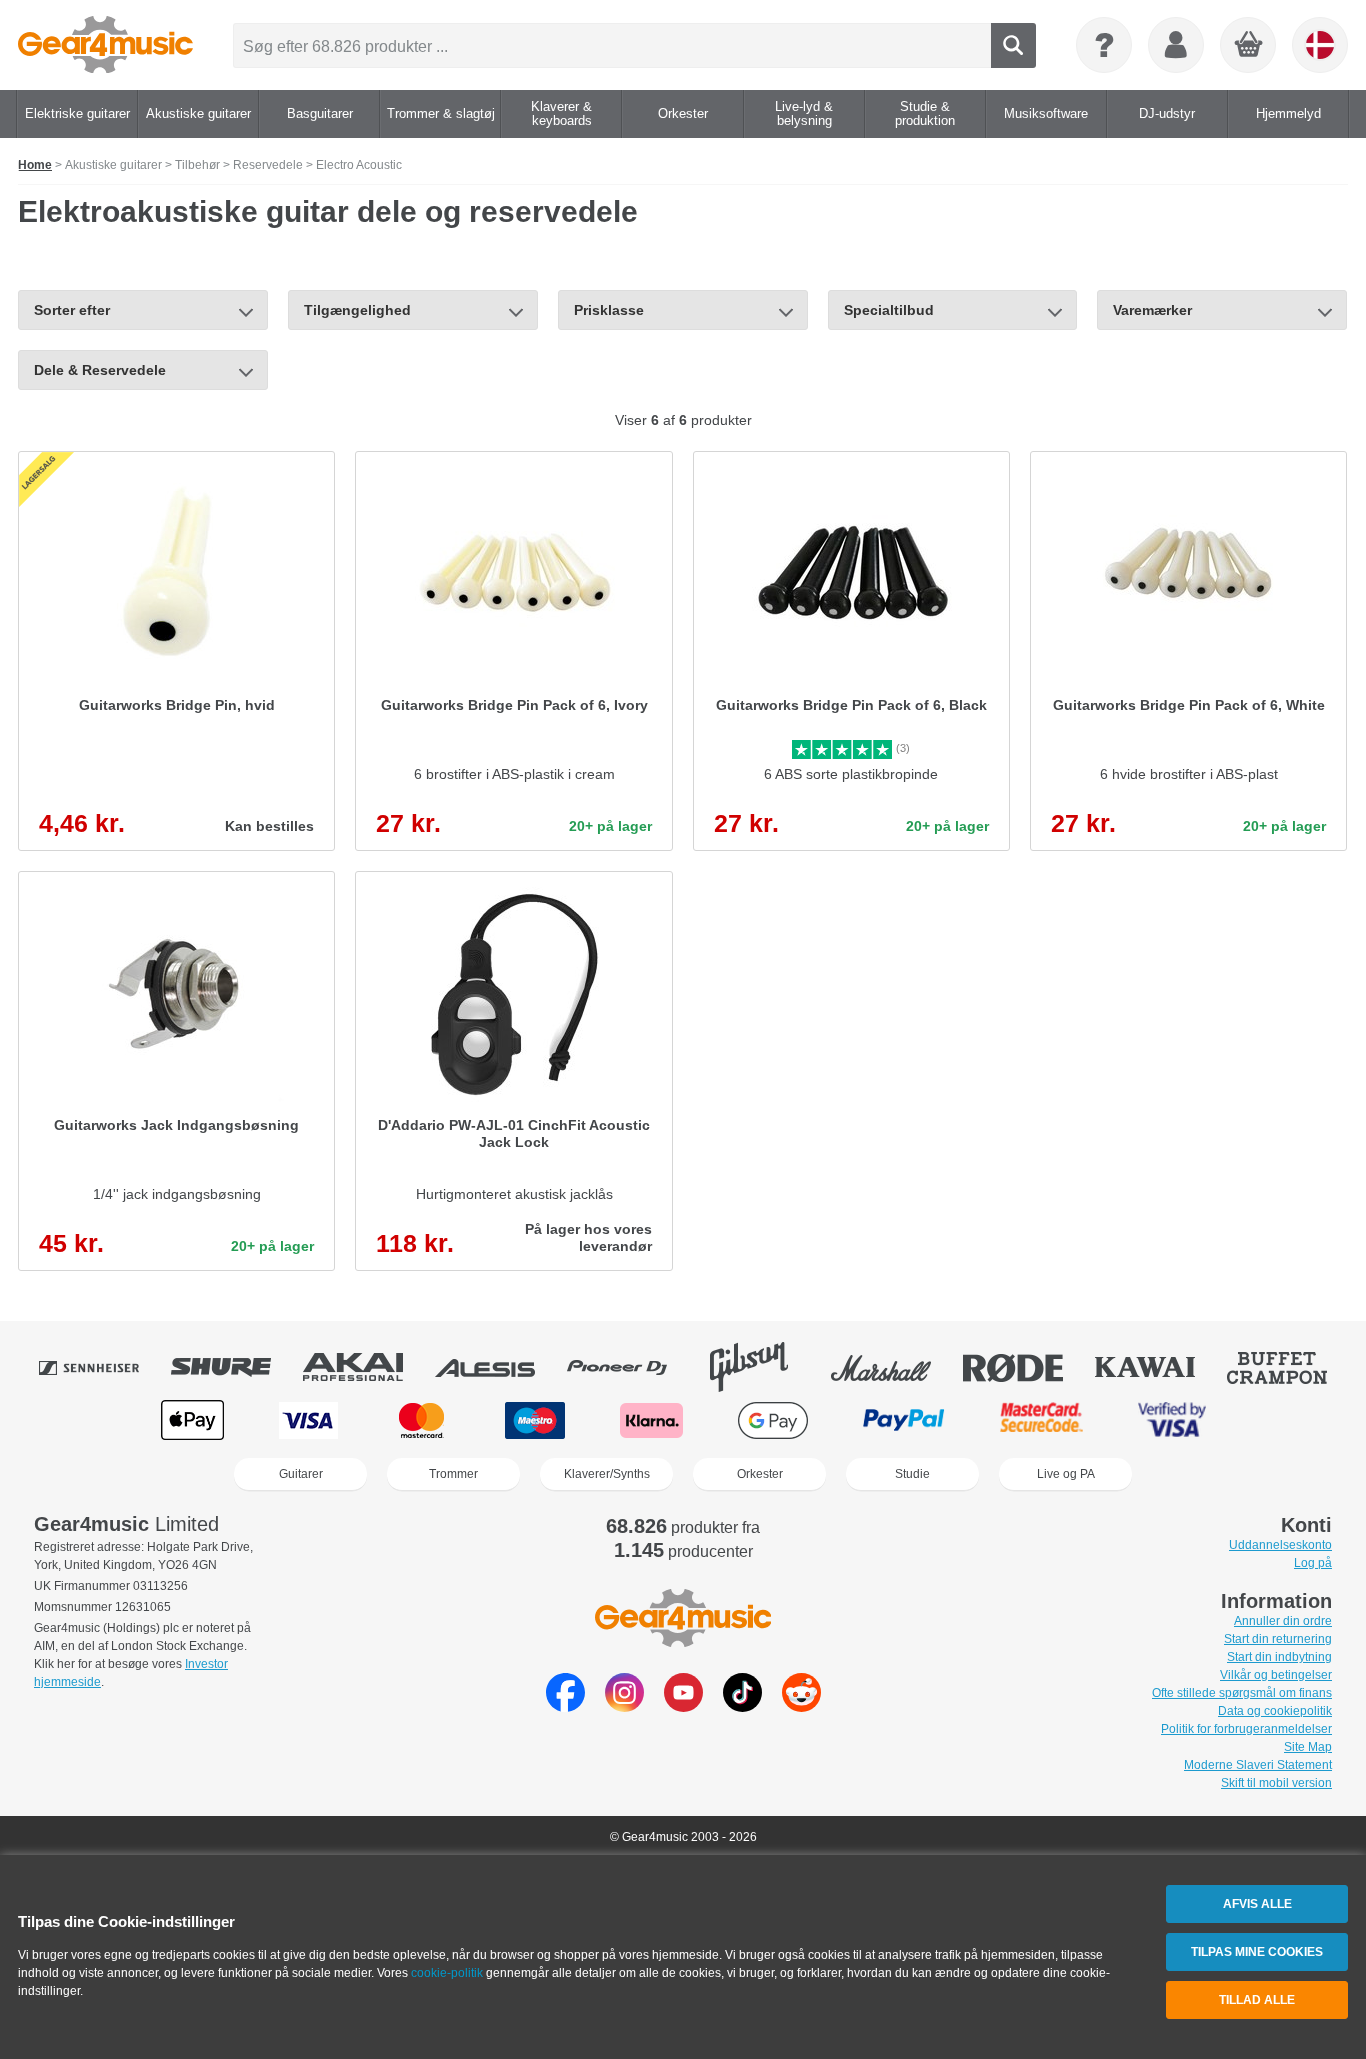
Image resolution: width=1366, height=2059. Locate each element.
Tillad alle (1257, 2000)
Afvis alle (1257, 1904)
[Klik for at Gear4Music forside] (105, 45)
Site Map (1308, 1747)
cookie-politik (447, 1973)
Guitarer (301, 1474)
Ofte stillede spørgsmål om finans (1242, 1693)
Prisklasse (609, 310)
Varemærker (1152, 310)
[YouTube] (683, 1706)
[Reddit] (801, 1706)
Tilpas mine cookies (1257, 1952)
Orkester (760, 1474)
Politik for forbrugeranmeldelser (1246, 1729)
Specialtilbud (889, 310)
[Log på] (1176, 45)
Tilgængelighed (357, 310)
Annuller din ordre (1283, 1621)
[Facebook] (565, 1706)
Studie (912, 1474)
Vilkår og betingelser (1276, 1675)
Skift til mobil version (1276, 1783)
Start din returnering (1278, 1639)
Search (1013, 45)
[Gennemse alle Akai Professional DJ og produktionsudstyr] (367, 1367)
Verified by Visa (1172, 1420)
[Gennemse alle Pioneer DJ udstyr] (631, 1367)
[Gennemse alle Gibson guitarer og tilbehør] (763, 1367)
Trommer (453, 1474)
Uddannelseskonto (1280, 1545)
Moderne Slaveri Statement (1258, 1765)
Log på (1313, 1563)
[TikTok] (742, 1706)
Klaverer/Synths (607, 1474)
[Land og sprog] (1320, 45)
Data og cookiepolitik (1275, 1711)
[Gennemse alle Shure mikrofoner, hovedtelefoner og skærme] (235, 1367)
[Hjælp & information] (1104, 45)
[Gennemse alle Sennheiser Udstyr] (103, 1367)
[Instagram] (624, 1706)
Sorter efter (72, 310)
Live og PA (1066, 1474)
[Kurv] (1249, 46)
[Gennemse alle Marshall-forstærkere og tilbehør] (895, 1367)
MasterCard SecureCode (1041, 1420)
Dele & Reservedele (100, 370)
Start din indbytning (1279, 1657)
